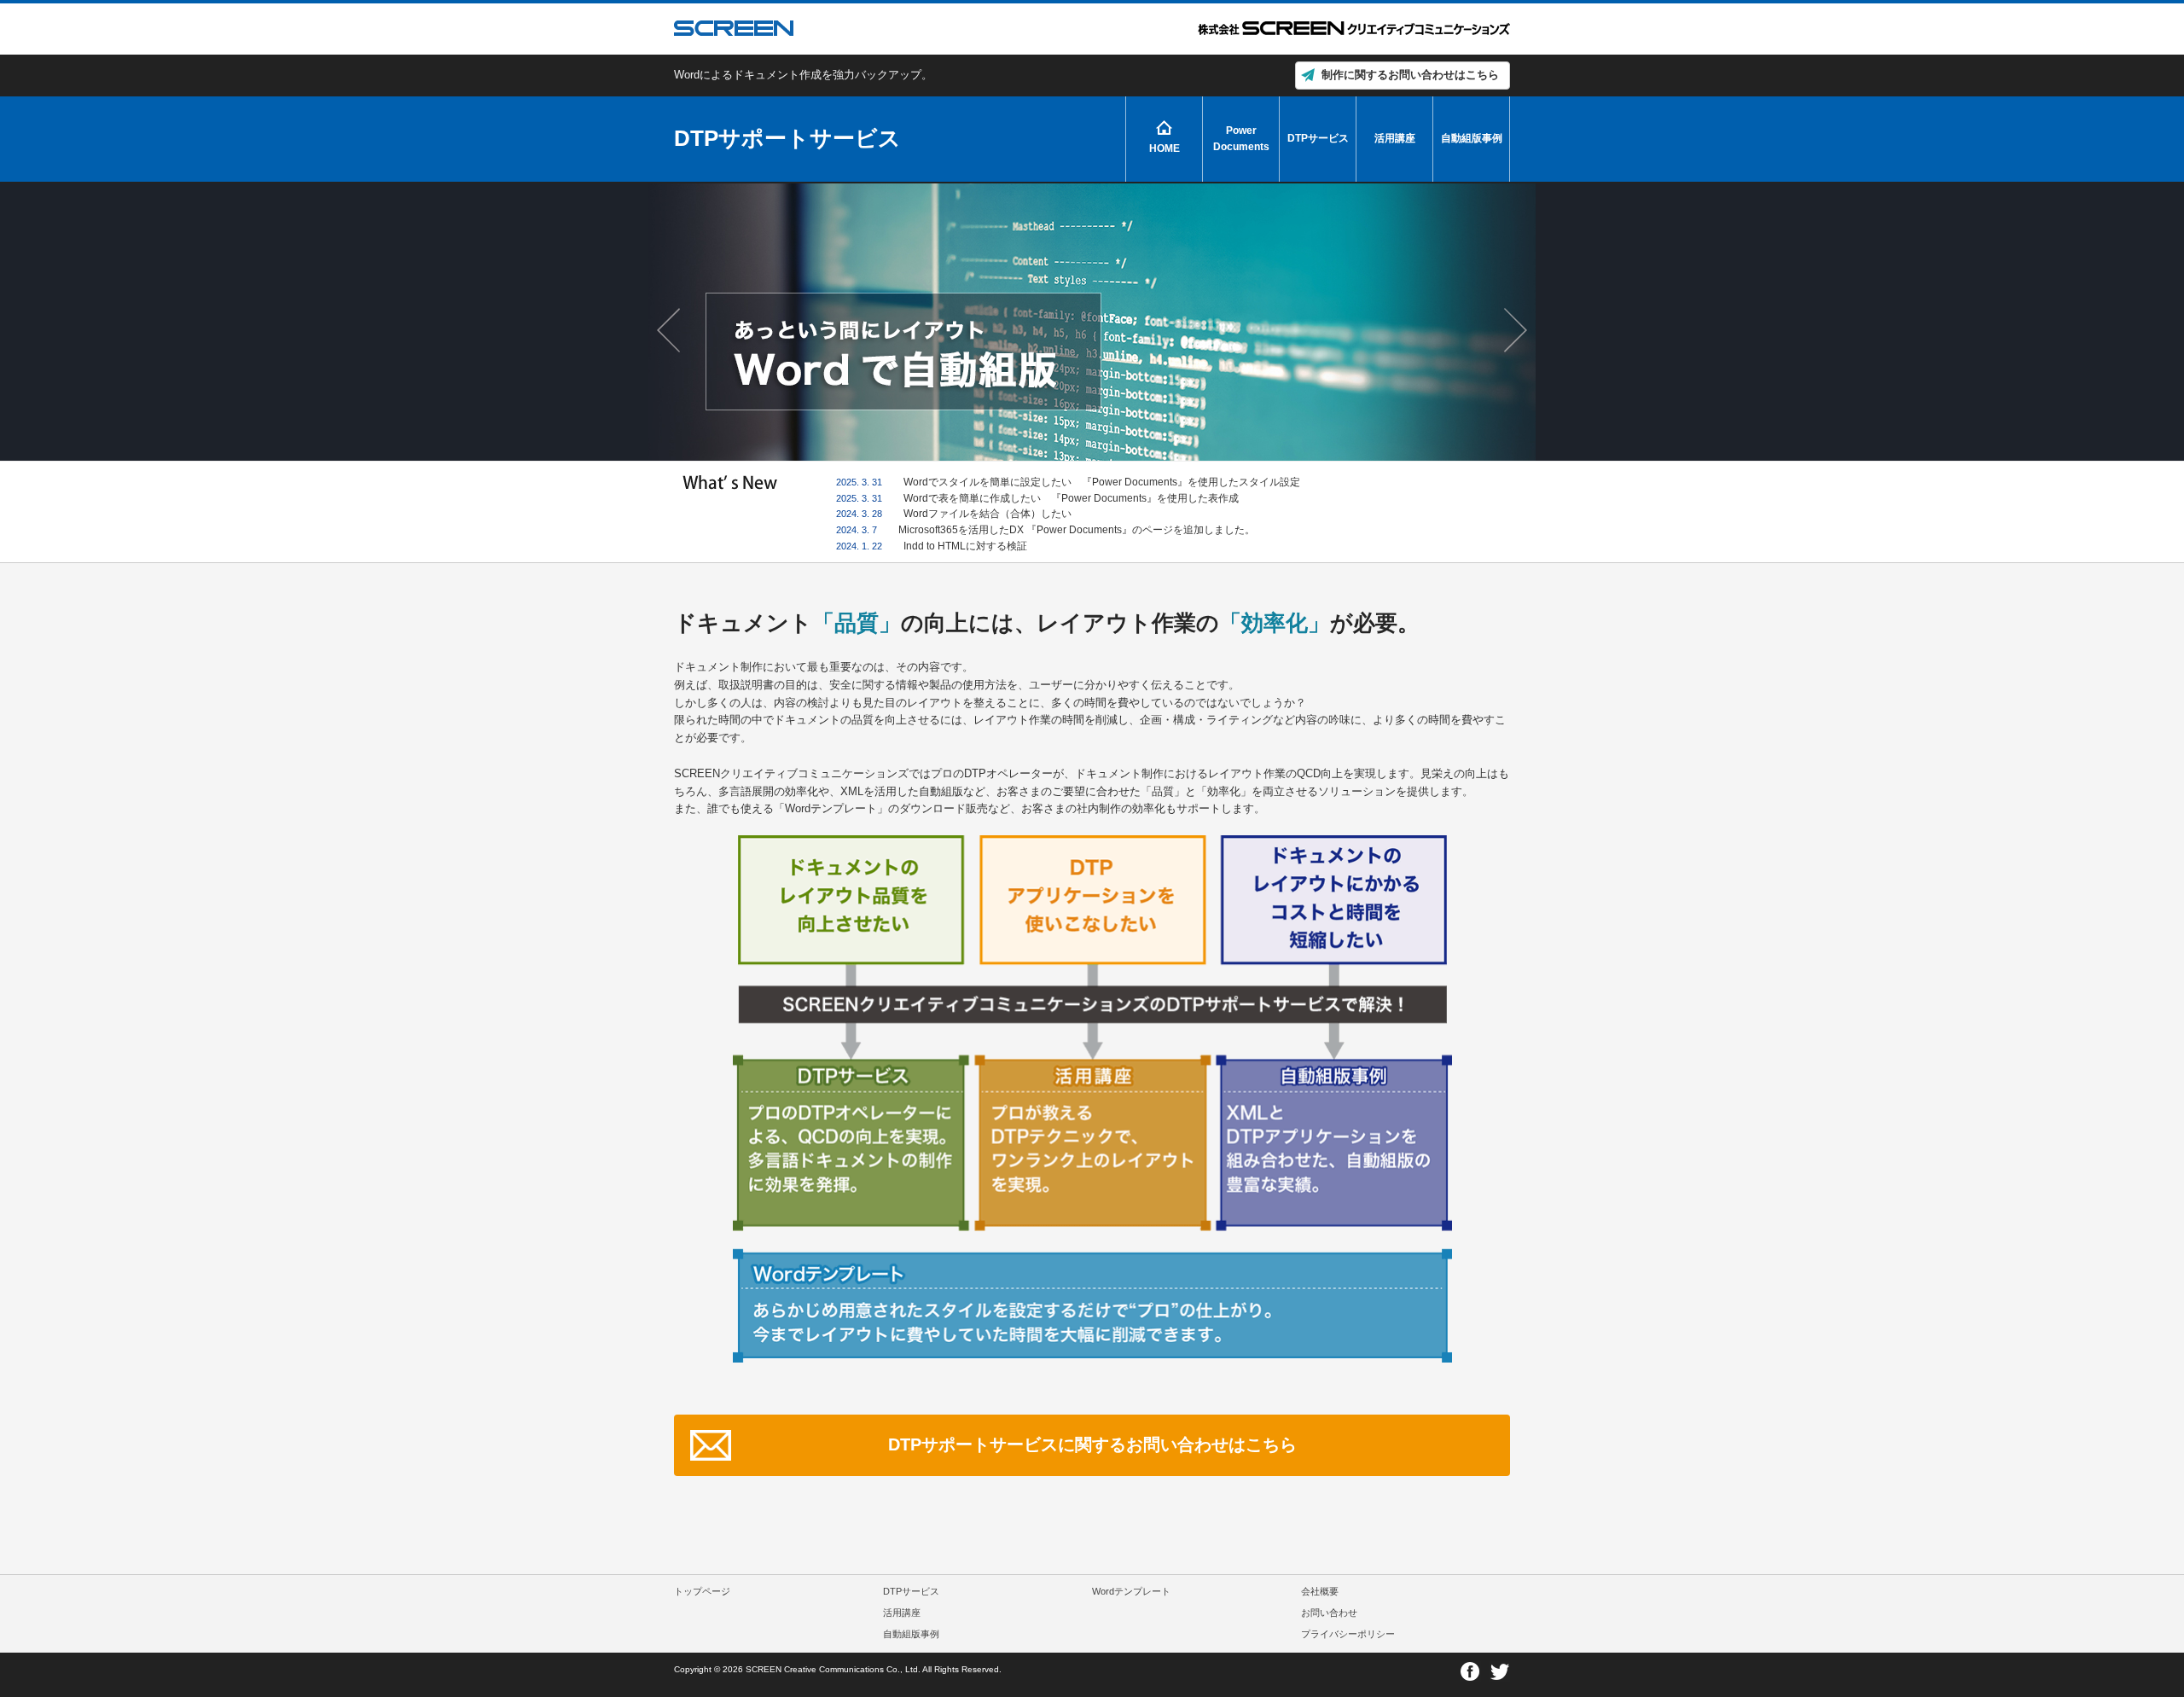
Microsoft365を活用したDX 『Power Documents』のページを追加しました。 (1077, 529)
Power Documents (1241, 138)
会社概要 (1320, 1591)
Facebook (1470, 1672)
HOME (1165, 148)
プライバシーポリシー (1348, 1634)
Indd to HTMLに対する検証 (965, 546)
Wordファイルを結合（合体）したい (987, 513)
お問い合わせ (1329, 1613)
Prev (671, 330)
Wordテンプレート (1131, 1591)
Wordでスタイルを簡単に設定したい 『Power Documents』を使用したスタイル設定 (1102, 482)
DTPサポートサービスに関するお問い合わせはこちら (1092, 1444)
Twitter (1499, 1672)
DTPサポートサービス (787, 138)
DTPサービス (1318, 138)
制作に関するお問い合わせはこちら (1410, 75)
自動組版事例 (1472, 138)
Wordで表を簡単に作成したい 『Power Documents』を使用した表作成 (1071, 498)
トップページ (702, 1591)
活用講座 (1395, 138)
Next (1513, 330)
